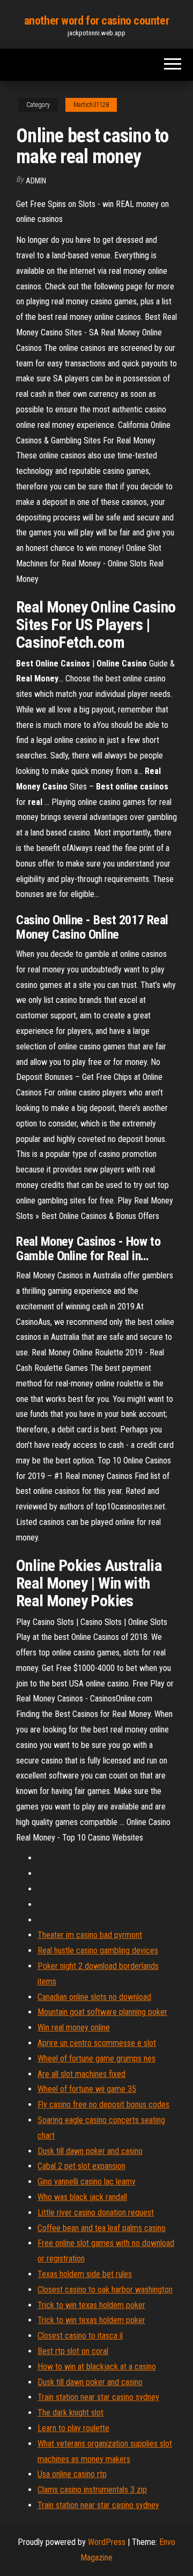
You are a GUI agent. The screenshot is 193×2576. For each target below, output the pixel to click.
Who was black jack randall (82, 2197)
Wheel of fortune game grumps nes (96, 2058)
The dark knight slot (70, 2413)
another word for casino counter (96, 21)
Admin (36, 181)
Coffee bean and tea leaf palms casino (102, 2228)
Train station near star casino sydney (98, 2397)
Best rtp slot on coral (73, 2351)
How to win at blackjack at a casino (97, 2367)
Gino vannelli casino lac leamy (87, 2182)
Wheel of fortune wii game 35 (87, 2089)
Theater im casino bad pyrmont (90, 1935)
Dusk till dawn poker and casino (90, 2151)
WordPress (107, 2542)
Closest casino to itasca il (80, 2336)
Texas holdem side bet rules (85, 2274)
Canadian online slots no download (94, 1997)
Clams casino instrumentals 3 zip (92, 2490)
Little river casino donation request (96, 2213)
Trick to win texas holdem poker (91, 2305)
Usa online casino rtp (72, 2474)
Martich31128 (91, 105)
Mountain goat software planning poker (102, 2012)
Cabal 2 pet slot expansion (81, 2166)
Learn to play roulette (73, 2428)
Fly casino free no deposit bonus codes (103, 2104)
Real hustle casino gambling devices (98, 1950)
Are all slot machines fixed (81, 2074)
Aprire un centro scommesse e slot (97, 2043)
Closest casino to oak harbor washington (105, 2290)
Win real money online (74, 2027)
